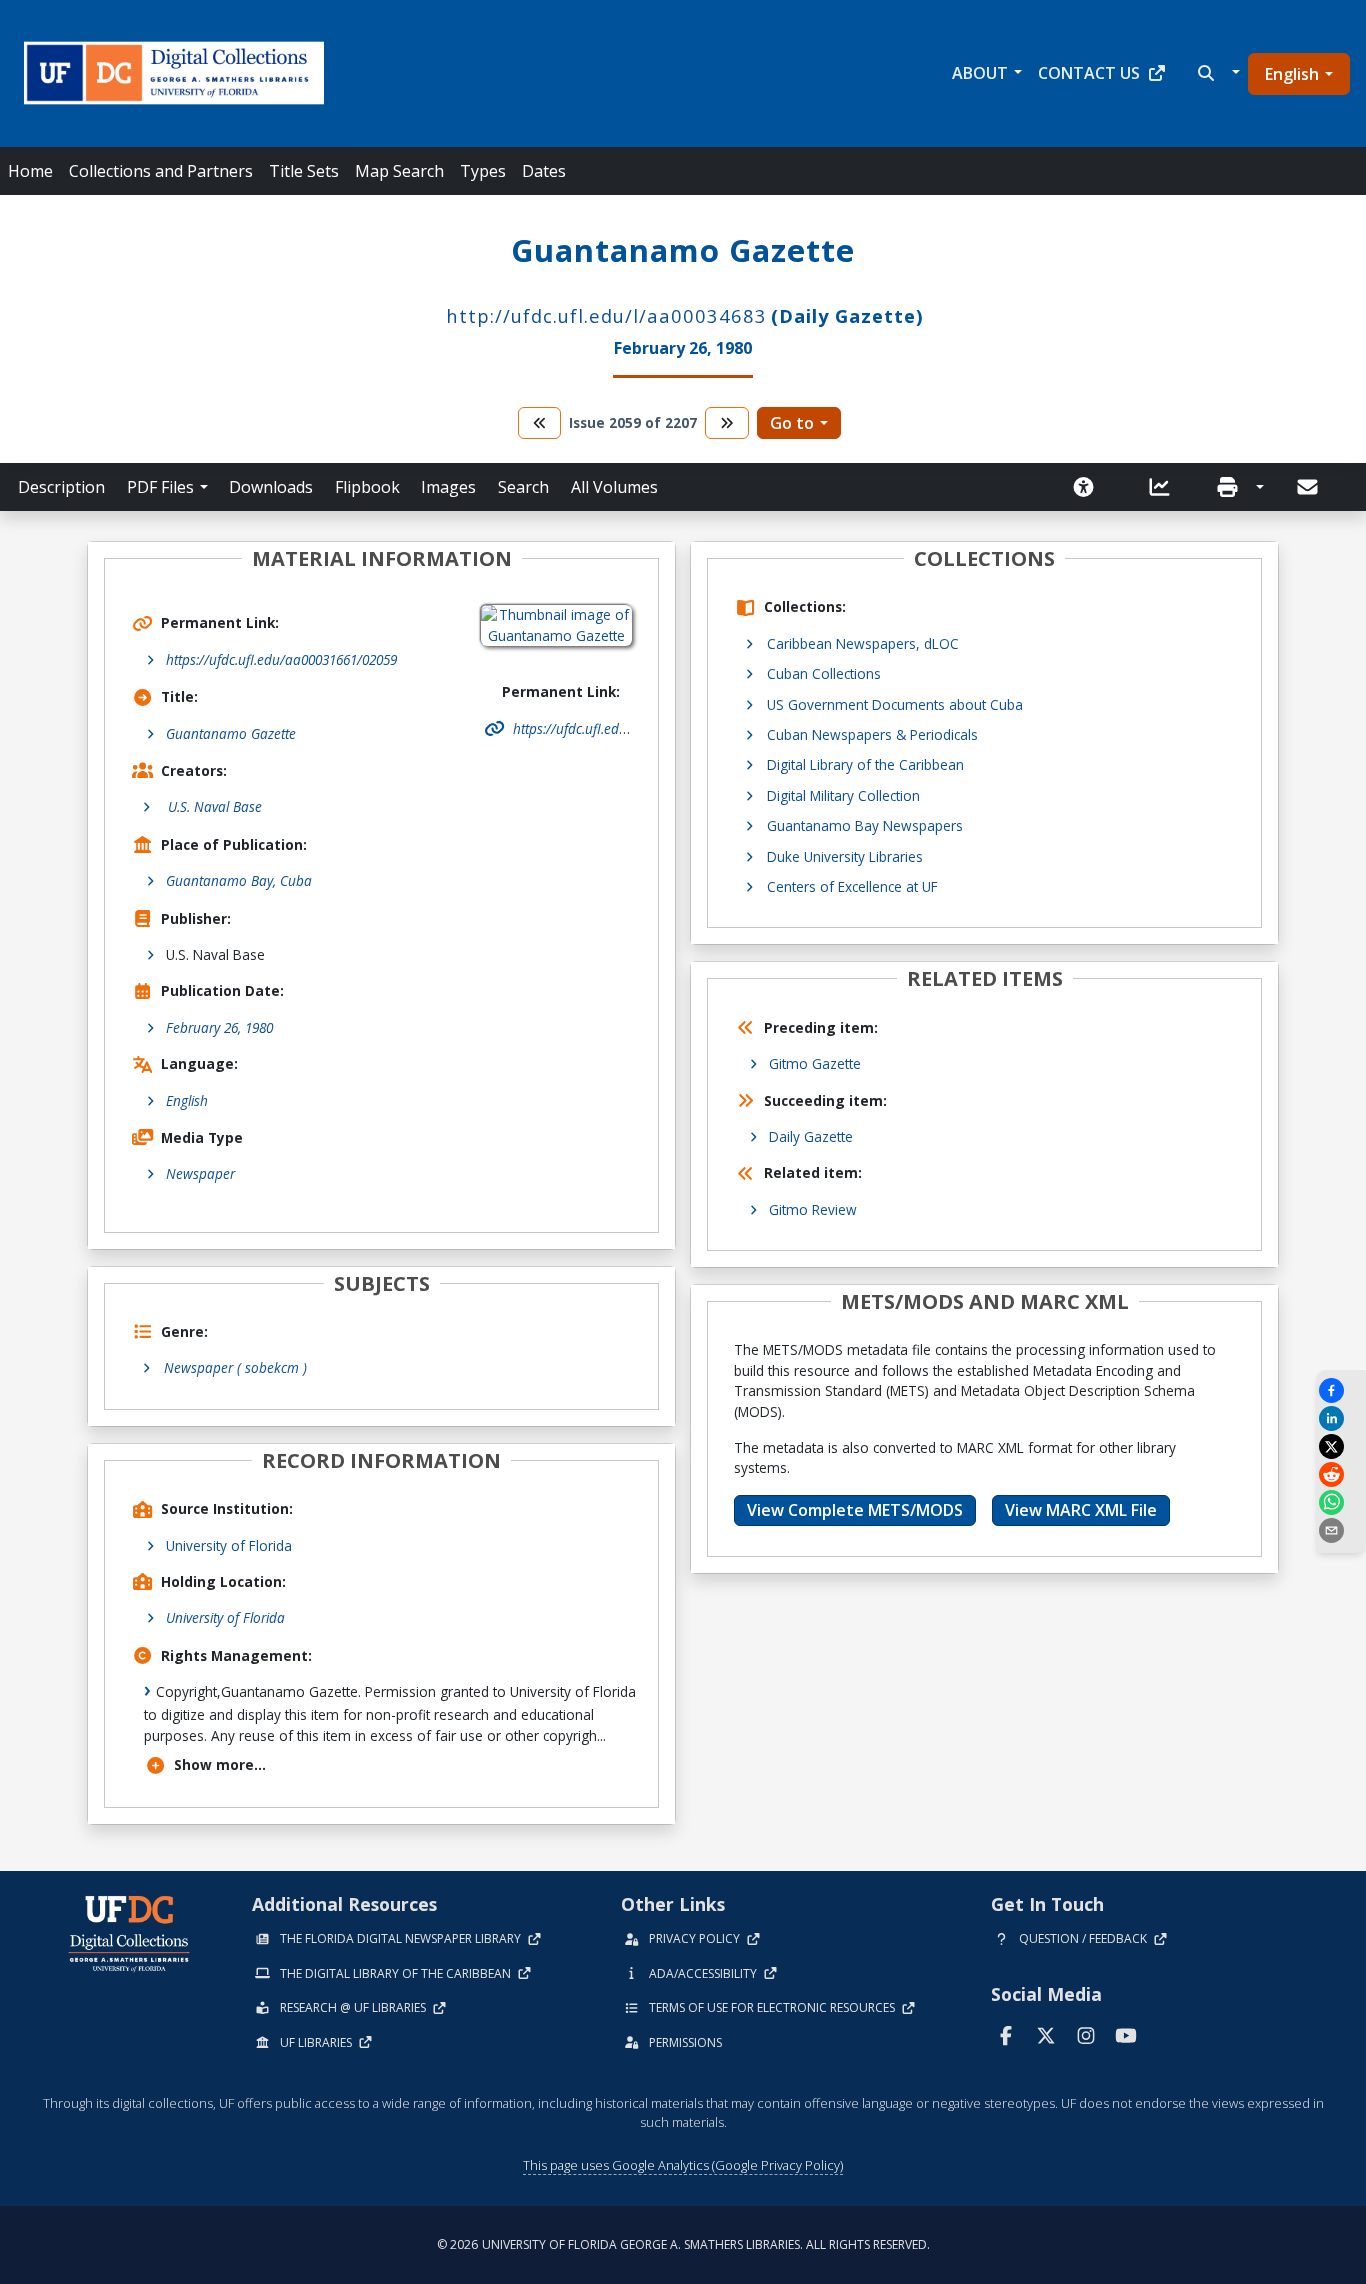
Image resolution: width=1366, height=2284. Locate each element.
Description (61, 487)
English (1292, 74)
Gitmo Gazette (815, 1063)
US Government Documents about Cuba (895, 704)
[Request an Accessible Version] (1090, 487)
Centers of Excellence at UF (852, 886)
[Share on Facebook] (1341, 1390)
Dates (544, 171)
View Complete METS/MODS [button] (855, 1510)
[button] (1216, 73)
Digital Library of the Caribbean (865, 764)
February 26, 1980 (219, 1027)
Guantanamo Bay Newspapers (865, 825)
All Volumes (614, 487)
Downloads (271, 487)
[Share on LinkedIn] (1341, 1418)
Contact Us (1089, 73)
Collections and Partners (161, 171)
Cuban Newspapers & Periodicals (872, 734)
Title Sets (304, 171)
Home (30, 171)
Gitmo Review (813, 1209)
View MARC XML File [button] (1081, 1510)
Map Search (399, 171)
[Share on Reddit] (1341, 1474)
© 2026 (683, 2244)
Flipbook (367, 487)
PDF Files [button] (160, 487)
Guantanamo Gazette (231, 733)
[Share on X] (1341, 1446)
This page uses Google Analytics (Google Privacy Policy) (683, 2165)
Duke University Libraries (845, 856)
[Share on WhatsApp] (1341, 1502)
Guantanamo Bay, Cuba (239, 880)
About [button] (980, 73)
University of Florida (229, 1545)
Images (448, 487)
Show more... (220, 1764)
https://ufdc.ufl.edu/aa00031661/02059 (281, 659)
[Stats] (1166, 487)
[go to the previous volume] (540, 422)
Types (483, 171)
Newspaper (200, 1173)
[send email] (1341, 1530)
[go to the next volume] (727, 422)
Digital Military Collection (843, 795)
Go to (792, 423)
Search (523, 487)
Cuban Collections (824, 673)
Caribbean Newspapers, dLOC (863, 643)
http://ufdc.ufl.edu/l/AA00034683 (606, 315)
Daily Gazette (811, 1136)
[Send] (1309, 487)
